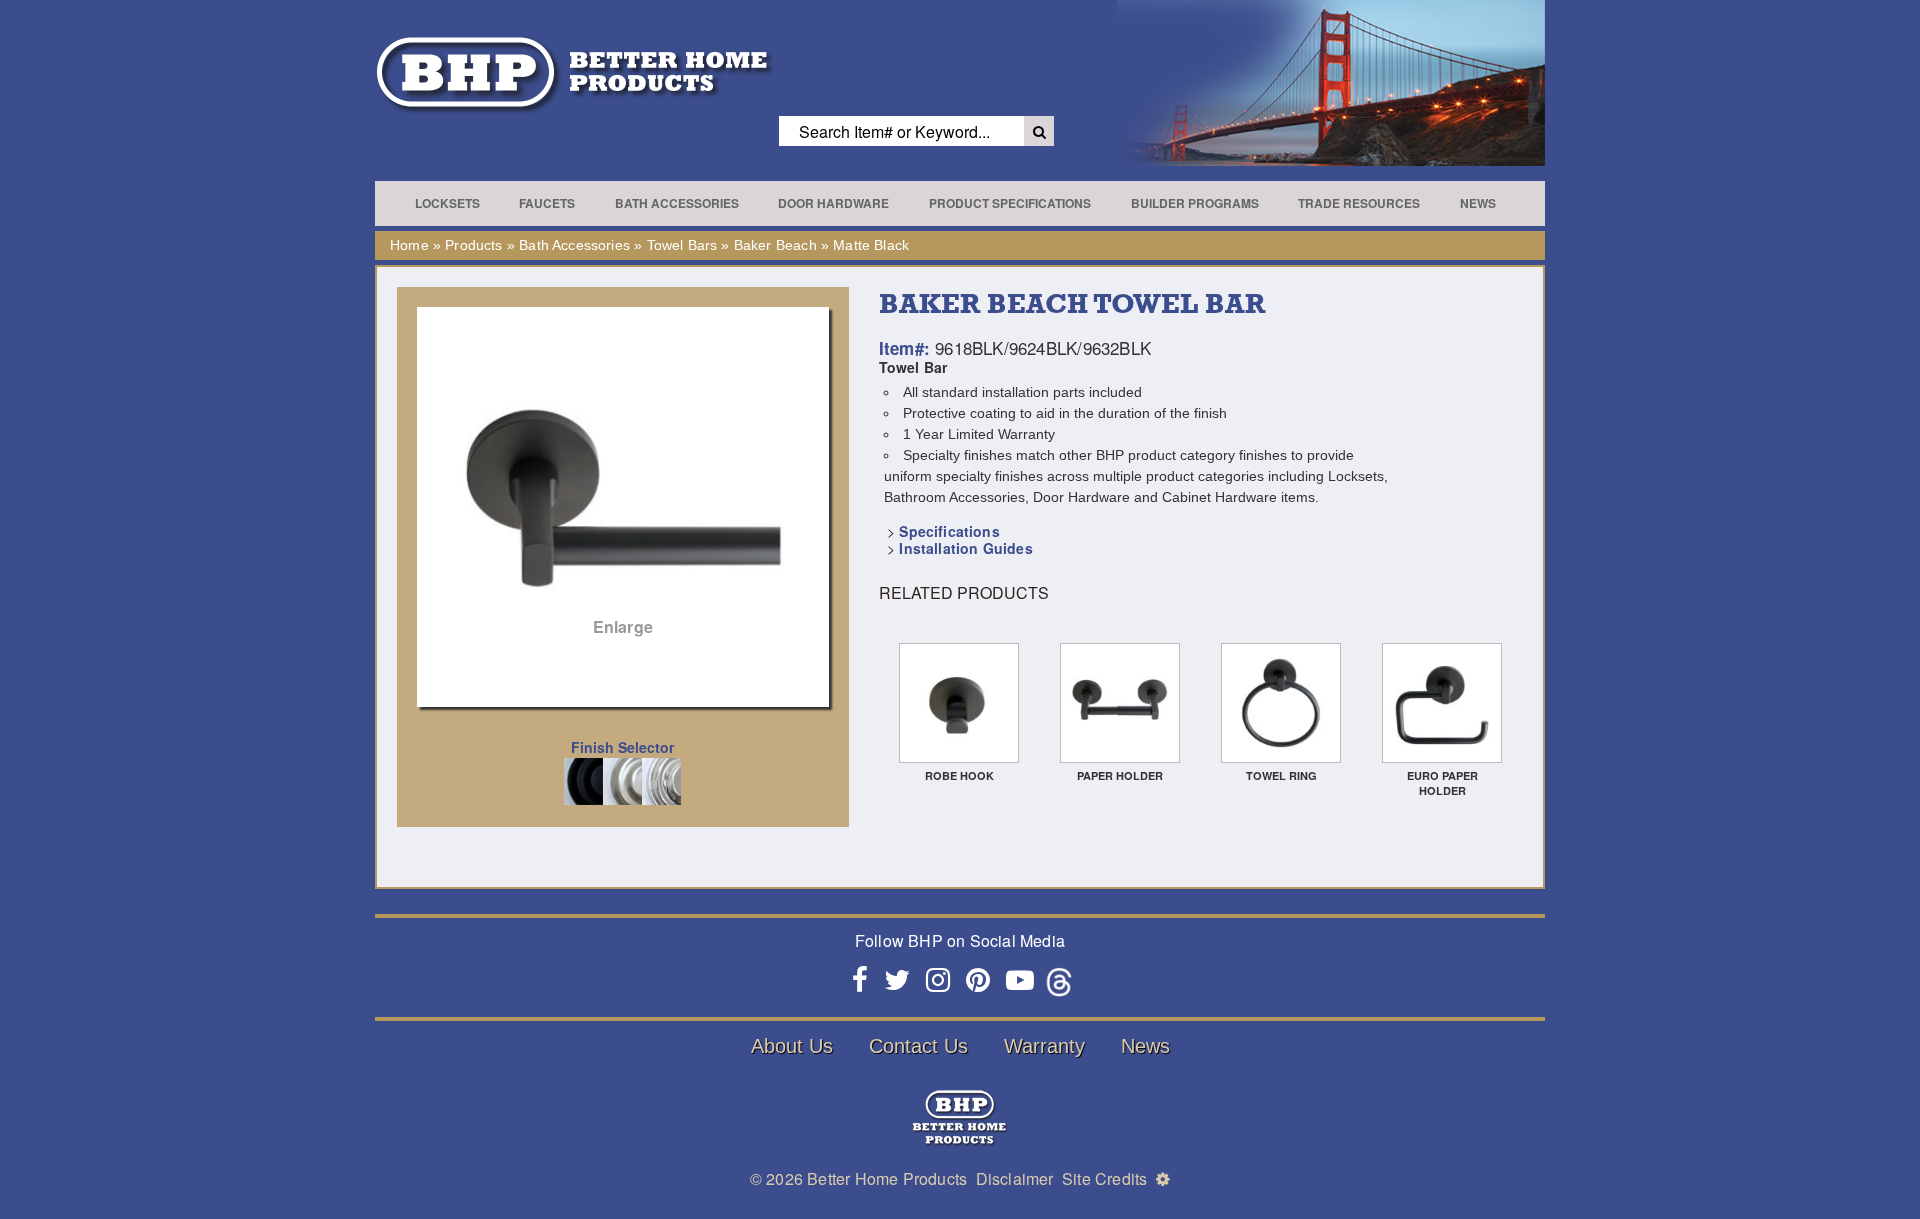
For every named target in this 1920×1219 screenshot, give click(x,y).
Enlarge (623, 626)
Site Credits (1104, 1178)
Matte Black (871, 245)
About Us (792, 1046)
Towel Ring (1281, 775)
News (1478, 203)
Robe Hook (959, 775)
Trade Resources (1359, 203)
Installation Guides (965, 548)
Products (473, 245)
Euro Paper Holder (1442, 783)
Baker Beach (775, 245)
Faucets (547, 203)
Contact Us (918, 1046)
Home (409, 245)
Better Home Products (887, 1178)
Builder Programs (1195, 203)
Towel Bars (682, 245)
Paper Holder (1120, 775)
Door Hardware (833, 203)
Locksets (447, 203)
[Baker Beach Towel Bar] (623, 482)
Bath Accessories (677, 203)
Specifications (949, 531)
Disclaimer (1015, 1178)
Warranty (1044, 1046)
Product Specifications (1010, 203)
